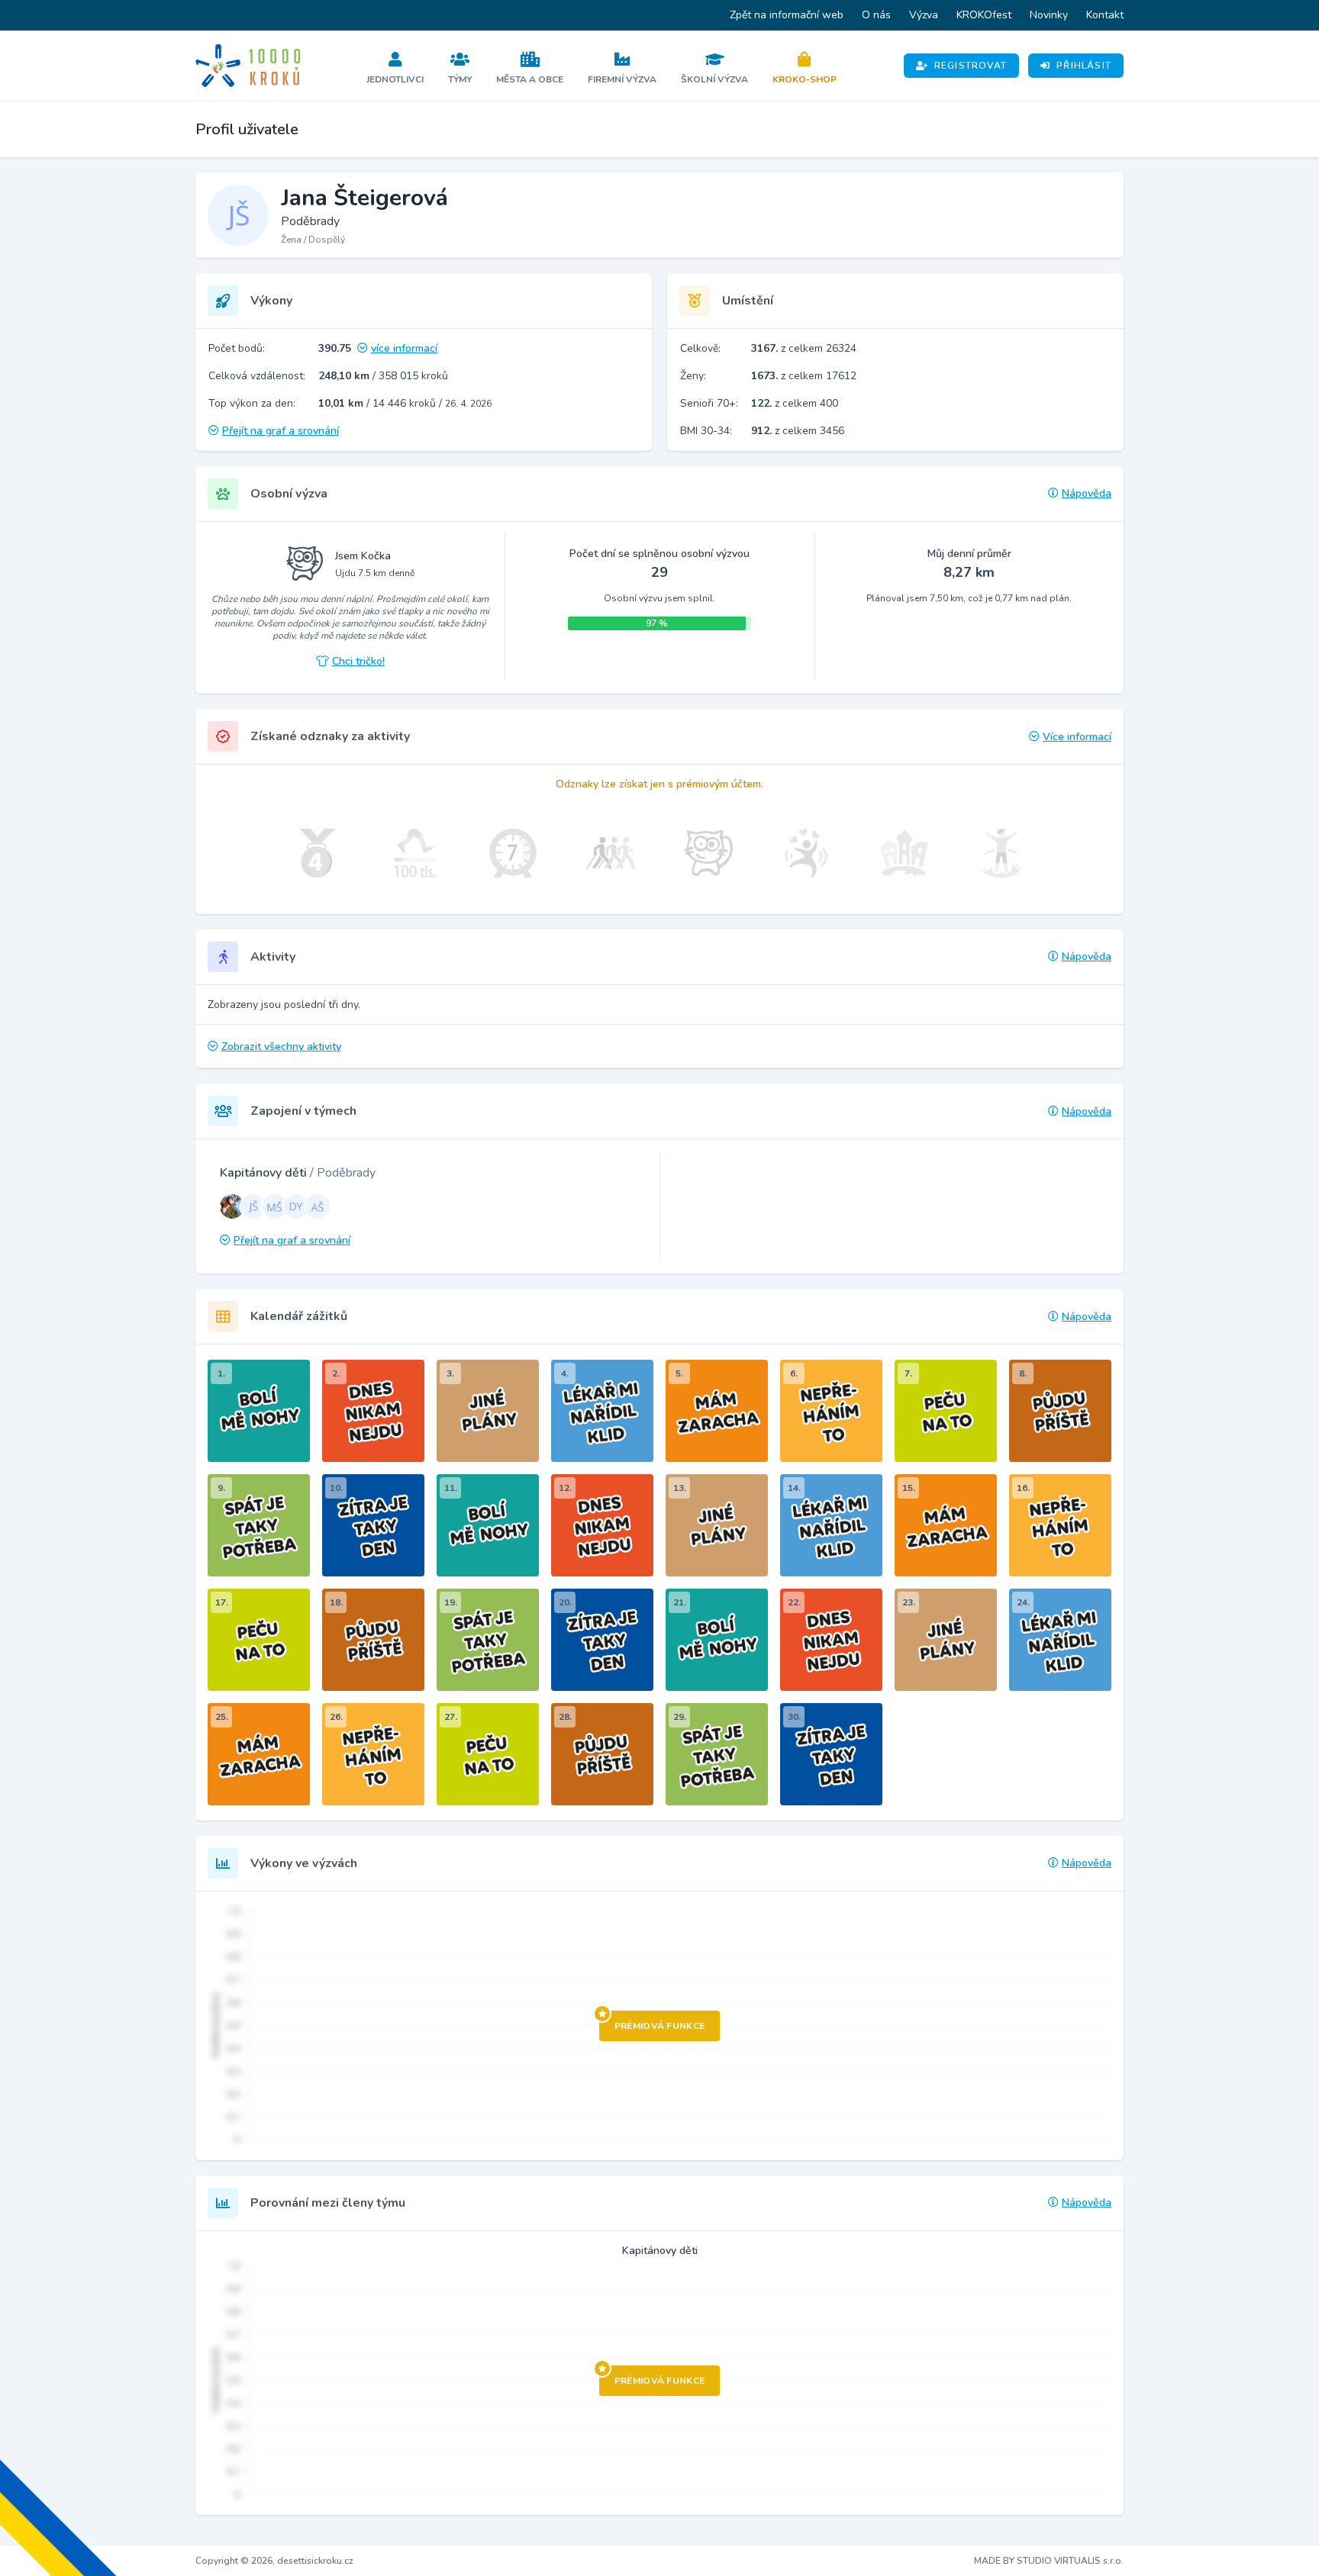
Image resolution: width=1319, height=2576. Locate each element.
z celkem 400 (795, 403)
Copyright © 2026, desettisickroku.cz (274, 2561)
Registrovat (971, 66)
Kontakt (1105, 15)
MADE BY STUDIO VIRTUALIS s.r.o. (1049, 2561)
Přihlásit (1084, 66)
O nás (876, 15)
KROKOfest (984, 15)
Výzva (924, 15)
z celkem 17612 (804, 376)
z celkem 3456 (798, 431)
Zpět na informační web (787, 15)
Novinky (1049, 15)
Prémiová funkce (660, 2026)
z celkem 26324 (804, 348)
